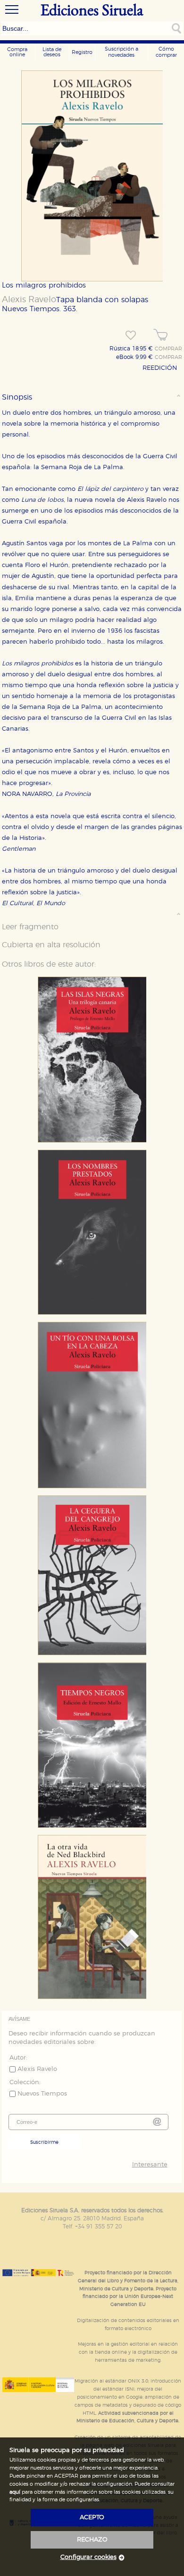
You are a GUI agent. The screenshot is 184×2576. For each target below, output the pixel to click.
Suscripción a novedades (121, 52)
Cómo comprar (166, 52)
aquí (15, 2492)
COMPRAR (168, 349)
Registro (82, 52)
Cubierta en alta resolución (51, 945)
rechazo (92, 2540)
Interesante (150, 2165)
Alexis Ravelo (29, 300)
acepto (92, 2518)
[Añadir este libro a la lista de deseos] (131, 335)
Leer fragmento (30, 927)
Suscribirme (44, 2142)
